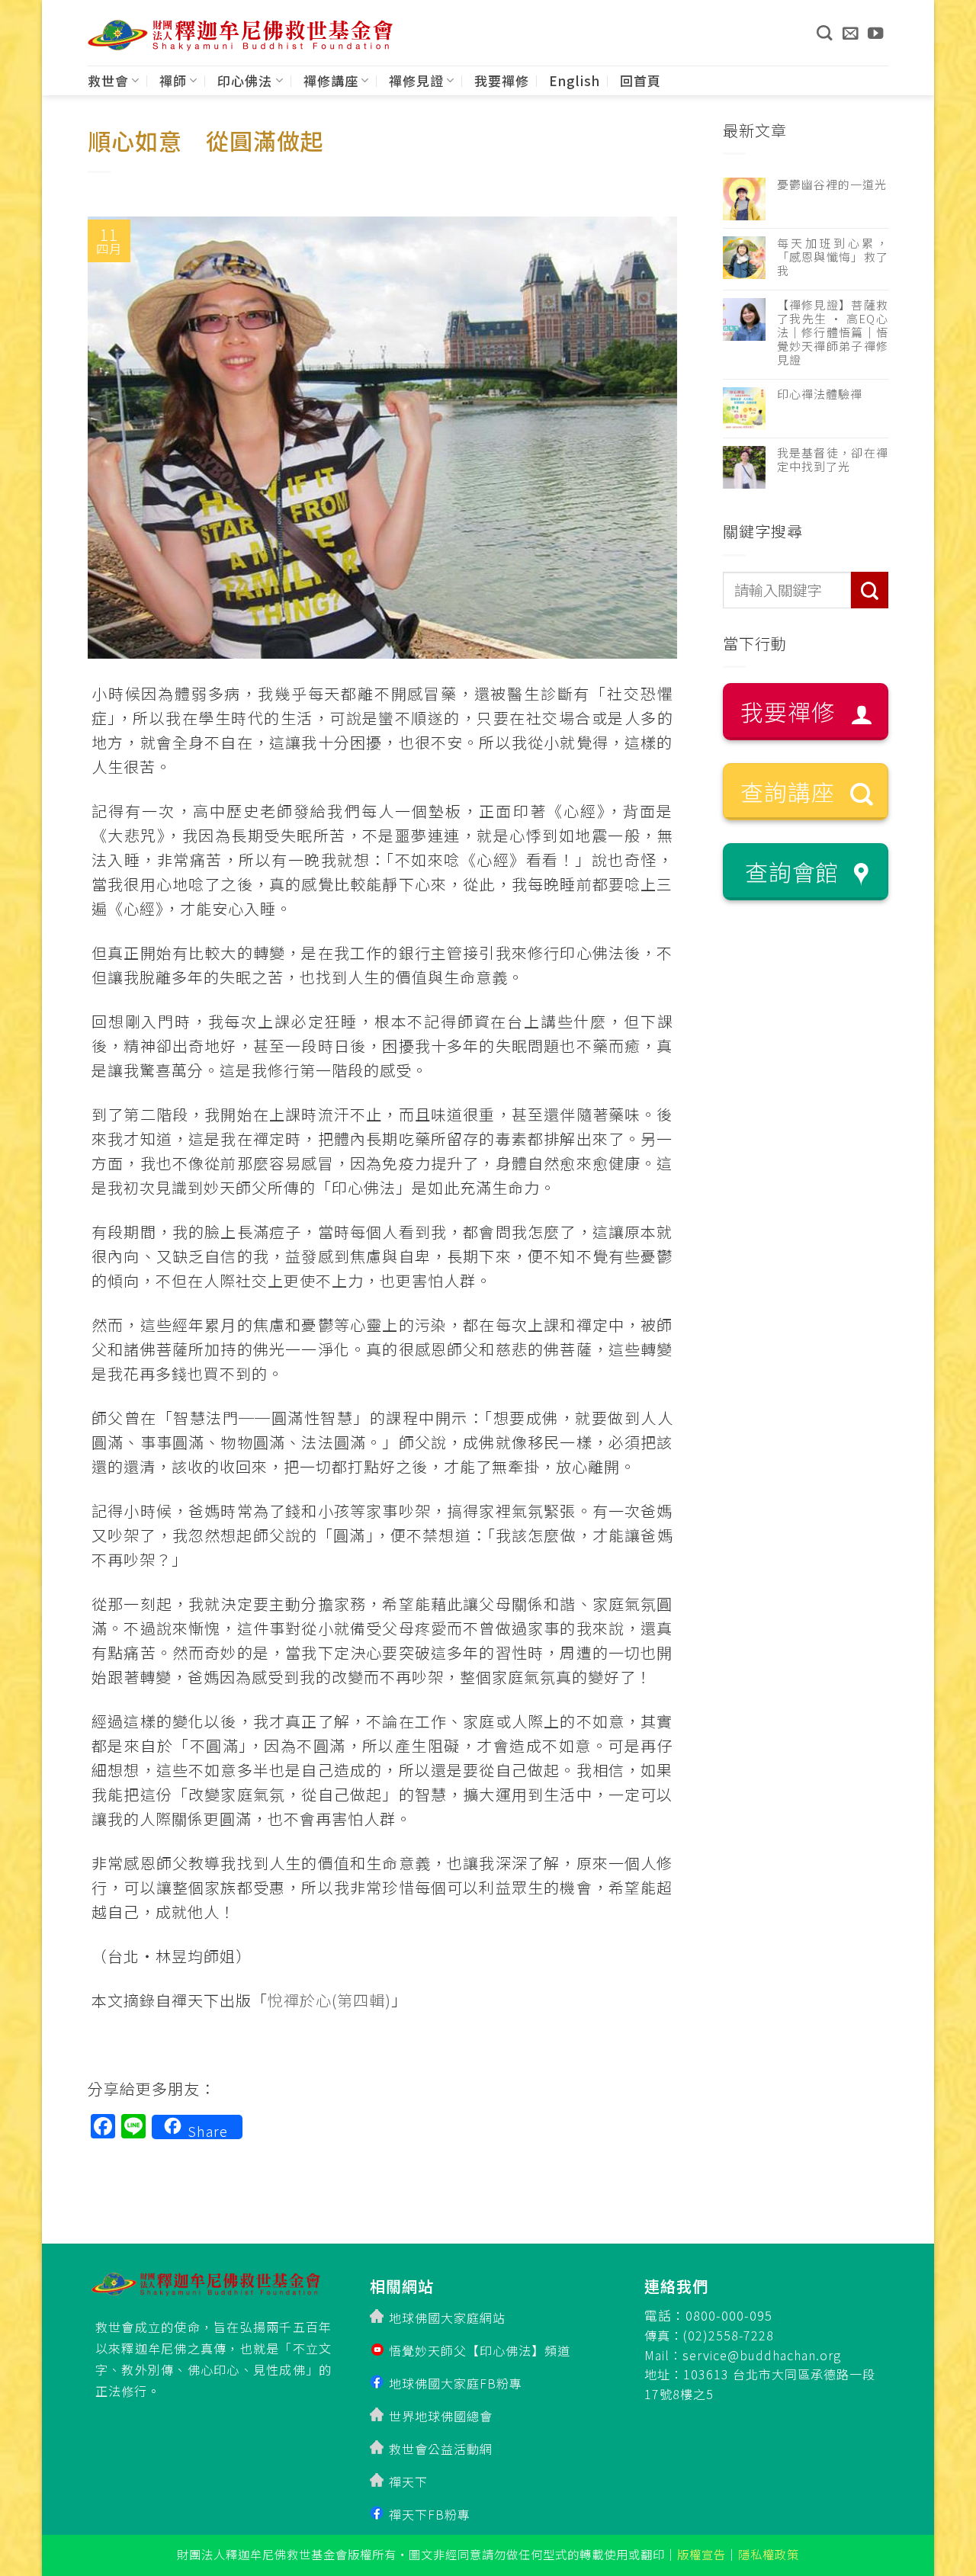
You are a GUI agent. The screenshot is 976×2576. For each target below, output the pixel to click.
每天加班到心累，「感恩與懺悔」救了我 (833, 257)
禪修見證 (416, 80)
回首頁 (640, 80)
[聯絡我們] (851, 33)
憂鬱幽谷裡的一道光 (832, 184)
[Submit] (870, 590)
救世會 (108, 80)
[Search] (824, 33)
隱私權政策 (769, 2554)
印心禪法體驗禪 (820, 394)
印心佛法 (245, 80)
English (575, 80)
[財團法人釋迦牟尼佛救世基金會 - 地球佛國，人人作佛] (240, 35)
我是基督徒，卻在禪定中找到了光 (833, 460)
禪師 (173, 80)
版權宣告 (701, 2554)
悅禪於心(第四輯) (329, 2000)
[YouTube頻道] (876, 33)
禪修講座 (331, 80)
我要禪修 (502, 80)
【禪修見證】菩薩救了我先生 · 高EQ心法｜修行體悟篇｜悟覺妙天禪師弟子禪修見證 (833, 332)
